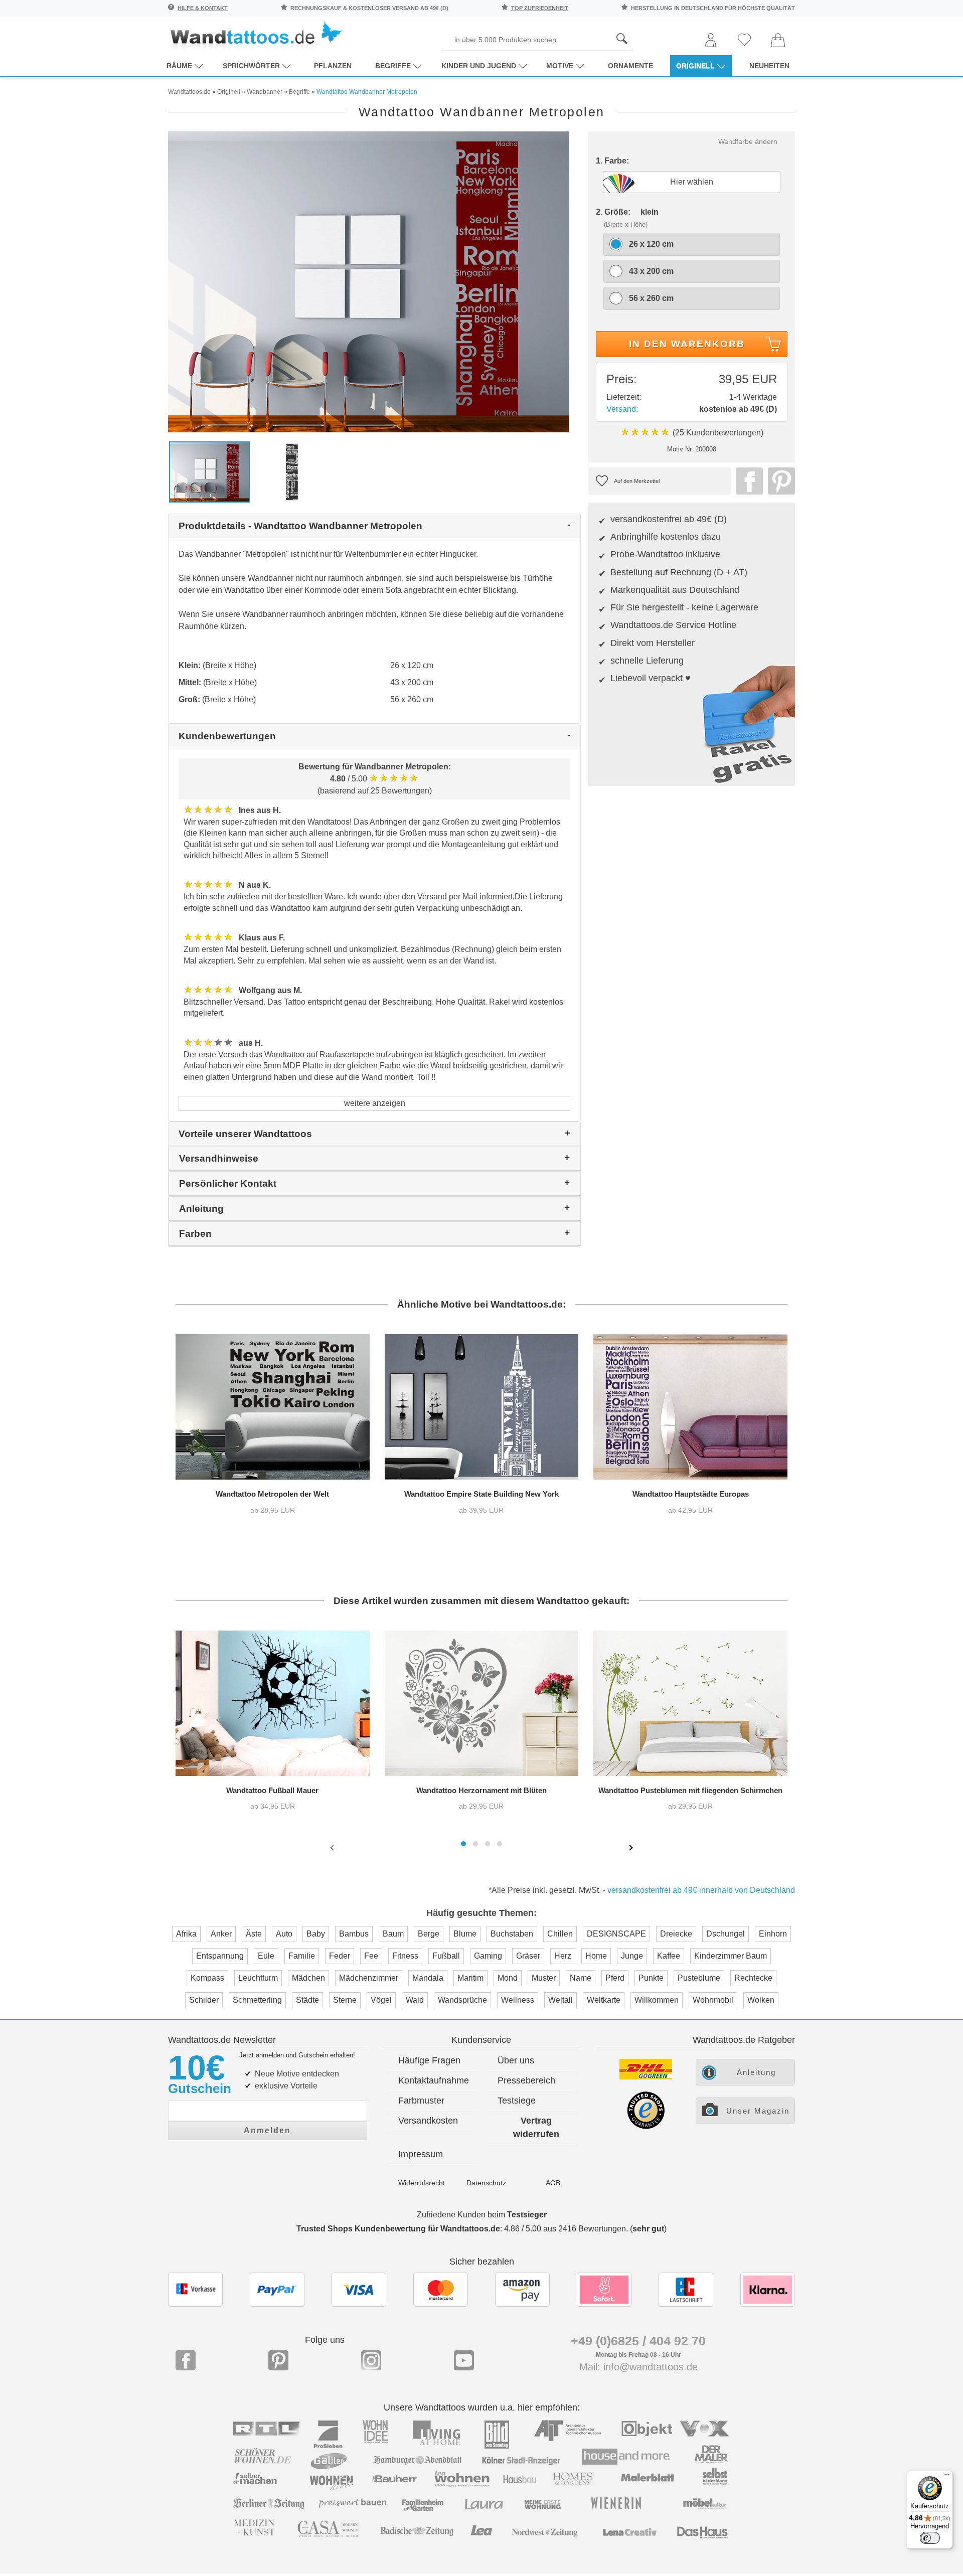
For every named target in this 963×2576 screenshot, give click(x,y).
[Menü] (947, 2477)
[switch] (930, 2538)
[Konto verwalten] (711, 41)
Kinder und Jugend (479, 66)
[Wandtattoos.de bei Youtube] (464, 2360)
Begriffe (393, 66)
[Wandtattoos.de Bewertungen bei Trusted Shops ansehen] (646, 2126)
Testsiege (517, 2101)
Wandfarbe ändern (748, 141)
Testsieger (527, 2215)
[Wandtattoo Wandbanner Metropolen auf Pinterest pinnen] (779, 481)
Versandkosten (428, 2121)
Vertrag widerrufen (536, 2127)
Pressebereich (526, 2080)
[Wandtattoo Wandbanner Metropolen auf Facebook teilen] (747, 481)
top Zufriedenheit (540, 8)
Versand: (622, 409)
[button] (463, 1844)
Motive (560, 66)
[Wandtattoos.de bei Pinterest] (278, 2360)
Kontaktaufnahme (434, 2080)
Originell (695, 66)
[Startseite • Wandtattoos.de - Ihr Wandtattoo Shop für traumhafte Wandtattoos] (256, 35)
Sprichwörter (251, 66)
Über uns (516, 2060)
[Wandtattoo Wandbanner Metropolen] (369, 281)
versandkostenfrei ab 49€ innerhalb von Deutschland (701, 1890)
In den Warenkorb (687, 344)
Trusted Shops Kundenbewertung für (398, 2229)
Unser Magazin (758, 2111)
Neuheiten (769, 66)
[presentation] (333, 1847)
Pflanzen (333, 66)
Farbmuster (421, 2101)
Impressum (421, 2154)
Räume (179, 66)
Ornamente (630, 66)
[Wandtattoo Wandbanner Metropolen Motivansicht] (292, 471)
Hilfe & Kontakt (203, 8)
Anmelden (267, 2130)
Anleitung (756, 2072)
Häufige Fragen (429, 2060)
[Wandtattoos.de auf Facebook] (186, 2360)
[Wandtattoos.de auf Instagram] (371, 2360)
